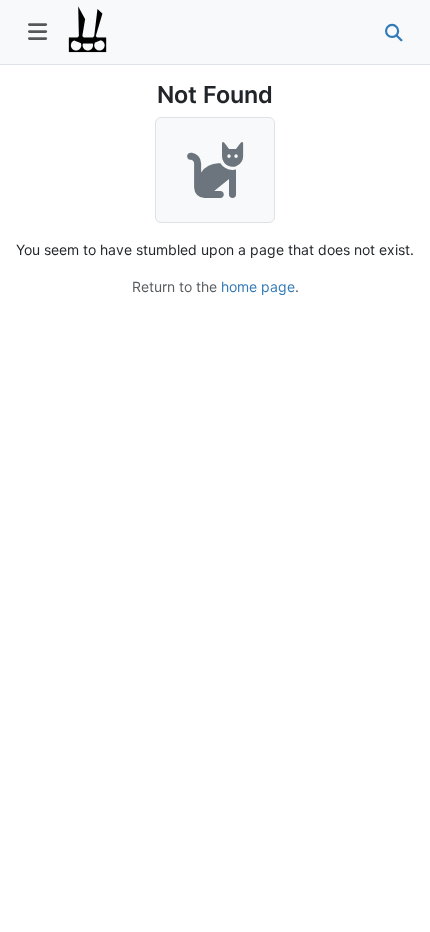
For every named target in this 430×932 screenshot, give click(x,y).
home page (258, 286)
